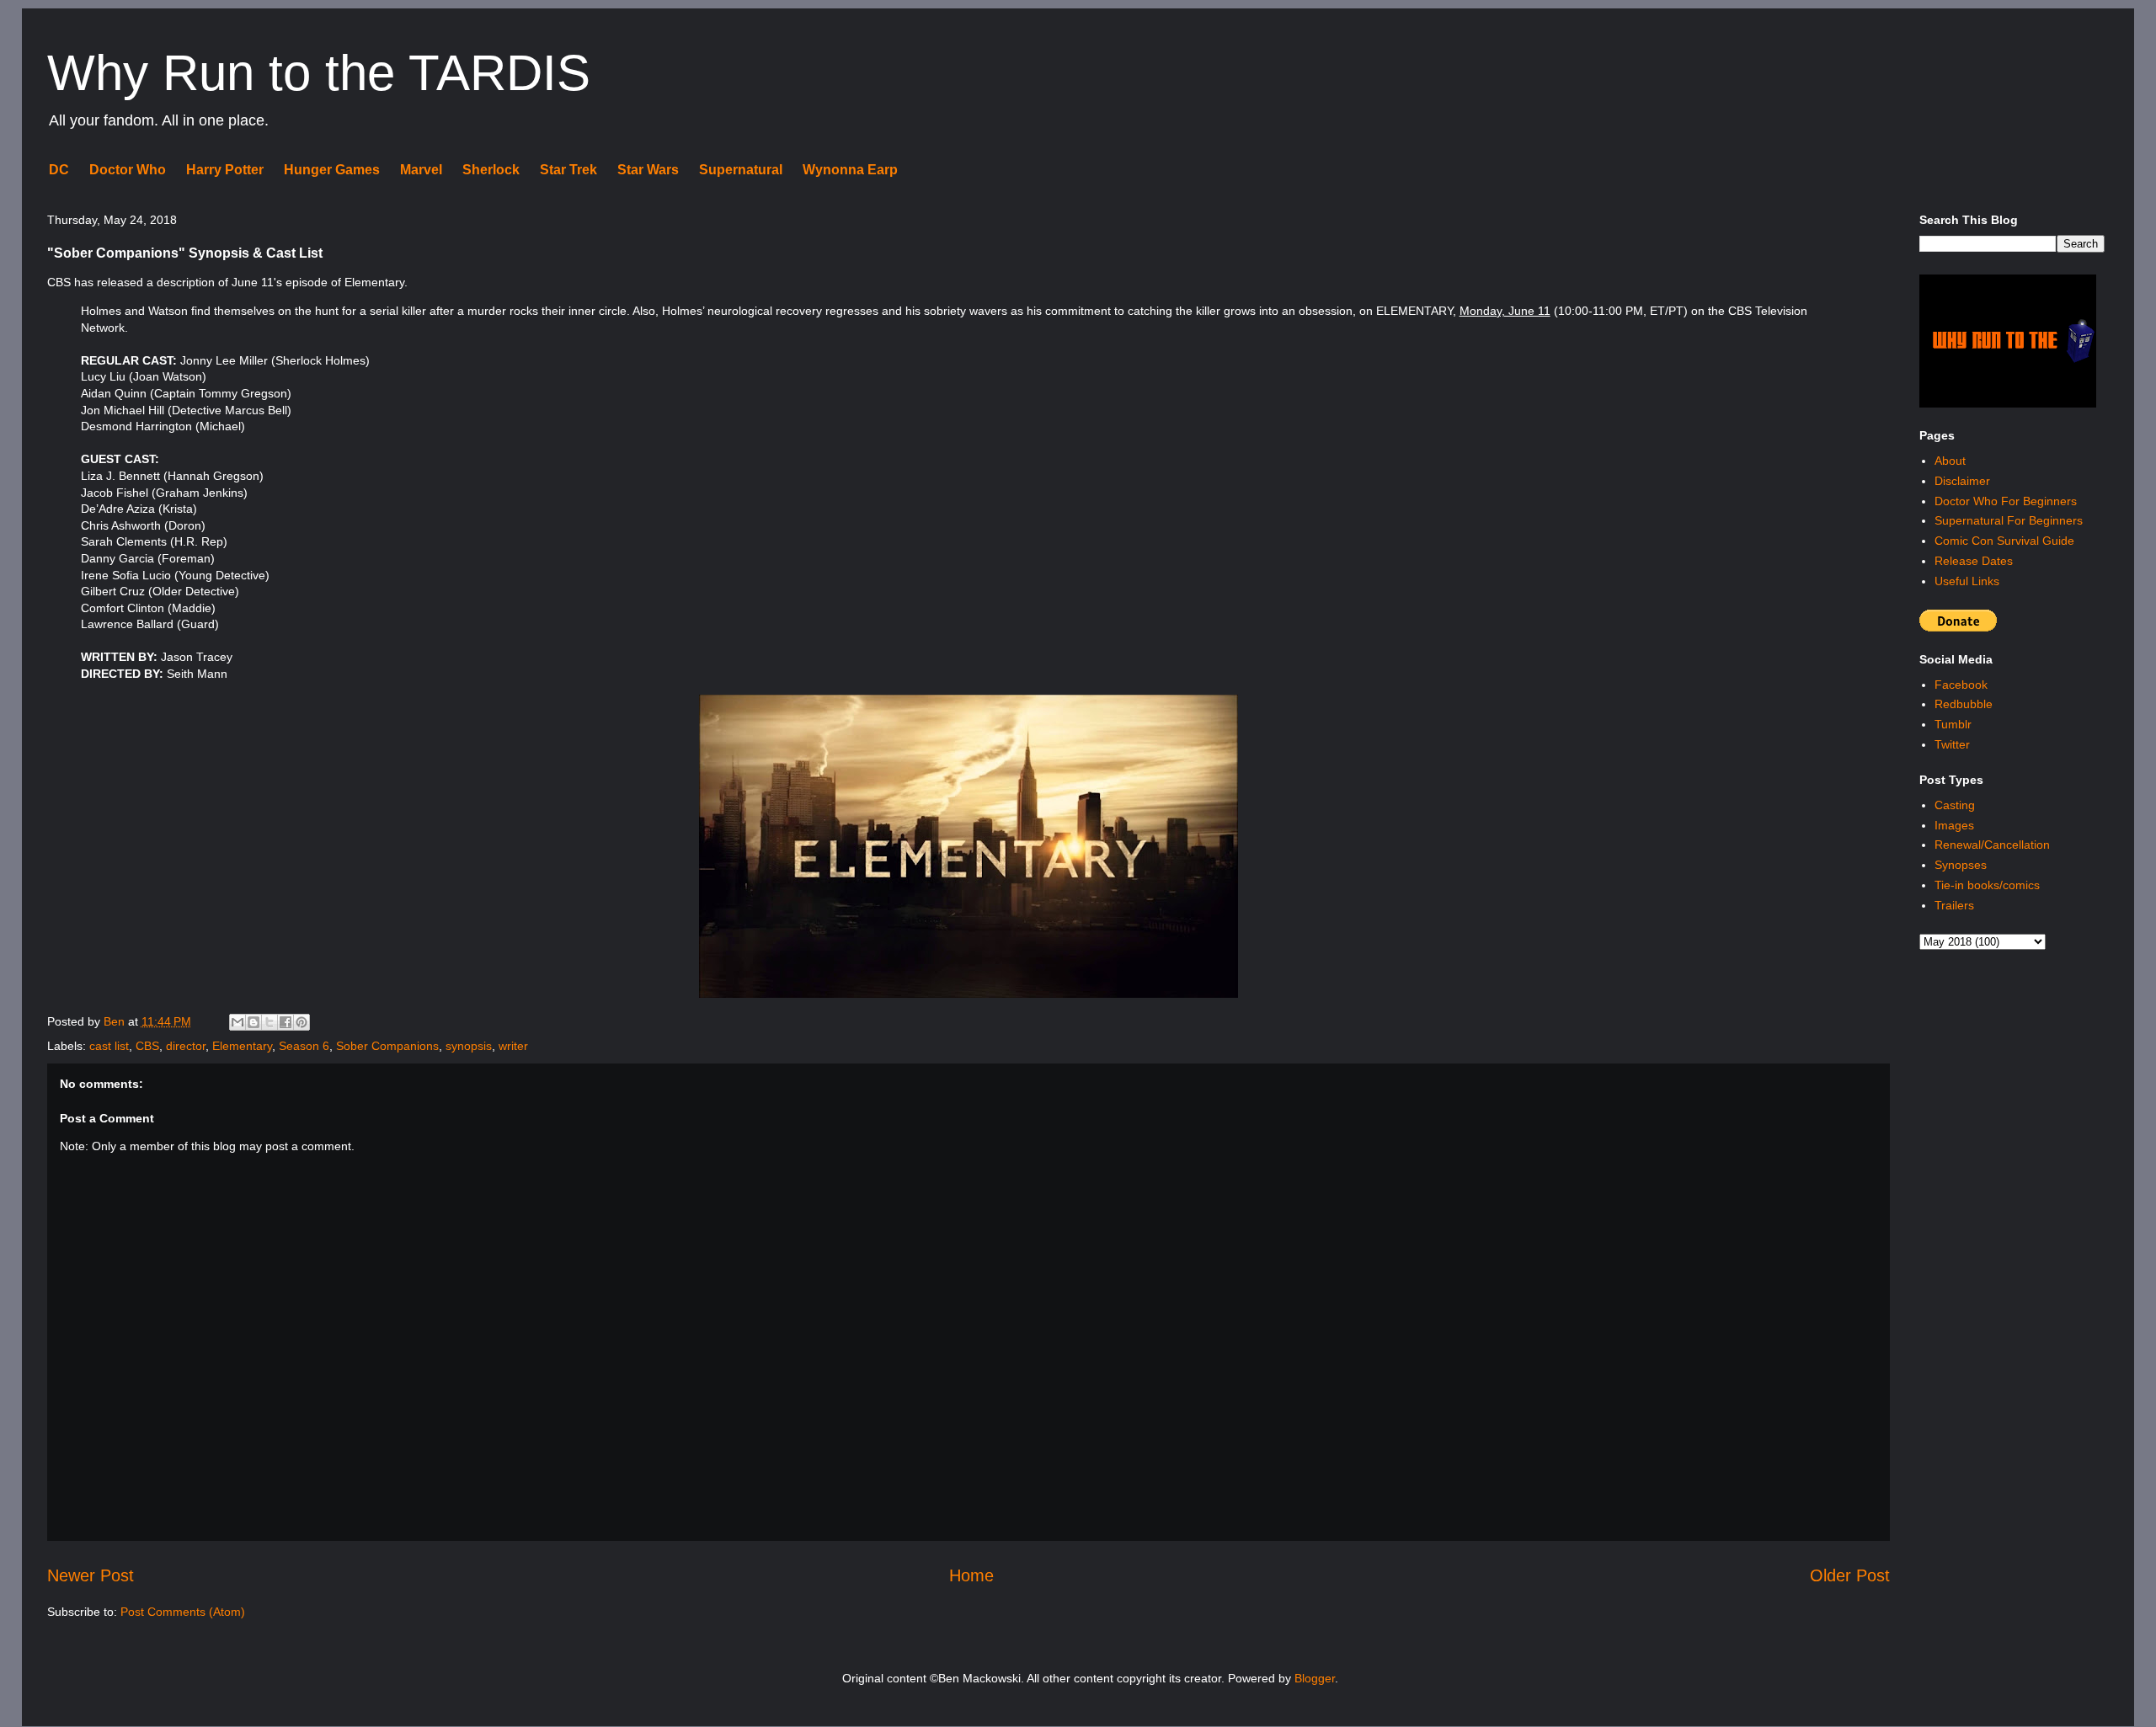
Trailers (1954, 905)
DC (59, 170)
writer (513, 1046)
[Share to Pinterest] (302, 1022)
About (1950, 461)
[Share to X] (269, 1022)
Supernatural (741, 170)
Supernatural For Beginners (2009, 520)
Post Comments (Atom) (183, 1612)
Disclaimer (1962, 481)
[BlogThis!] (253, 1022)
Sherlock (491, 170)
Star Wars (648, 170)
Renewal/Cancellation (1992, 845)
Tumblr (1953, 724)
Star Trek (568, 170)
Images (1954, 825)
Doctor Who (128, 170)
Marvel (421, 170)
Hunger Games (332, 170)
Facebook (1961, 685)
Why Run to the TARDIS (319, 73)
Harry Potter (225, 170)
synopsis (469, 1046)
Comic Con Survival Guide (2004, 541)
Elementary (242, 1046)
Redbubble (1964, 704)
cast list (109, 1046)
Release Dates (1974, 561)
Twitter (1952, 744)
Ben (116, 1021)
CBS (147, 1046)
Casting (1955, 805)
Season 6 (304, 1046)
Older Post (1850, 1575)
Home (971, 1575)
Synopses (1961, 865)
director (186, 1046)
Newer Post (91, 1575)
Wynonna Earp (850, 170)
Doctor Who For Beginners (2006, 501)
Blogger (1315, 1678)
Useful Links (1967, 581)
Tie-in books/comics (1987, 885)
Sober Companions (387, 1046)
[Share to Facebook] (286, 1022)
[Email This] (237, 1022)
